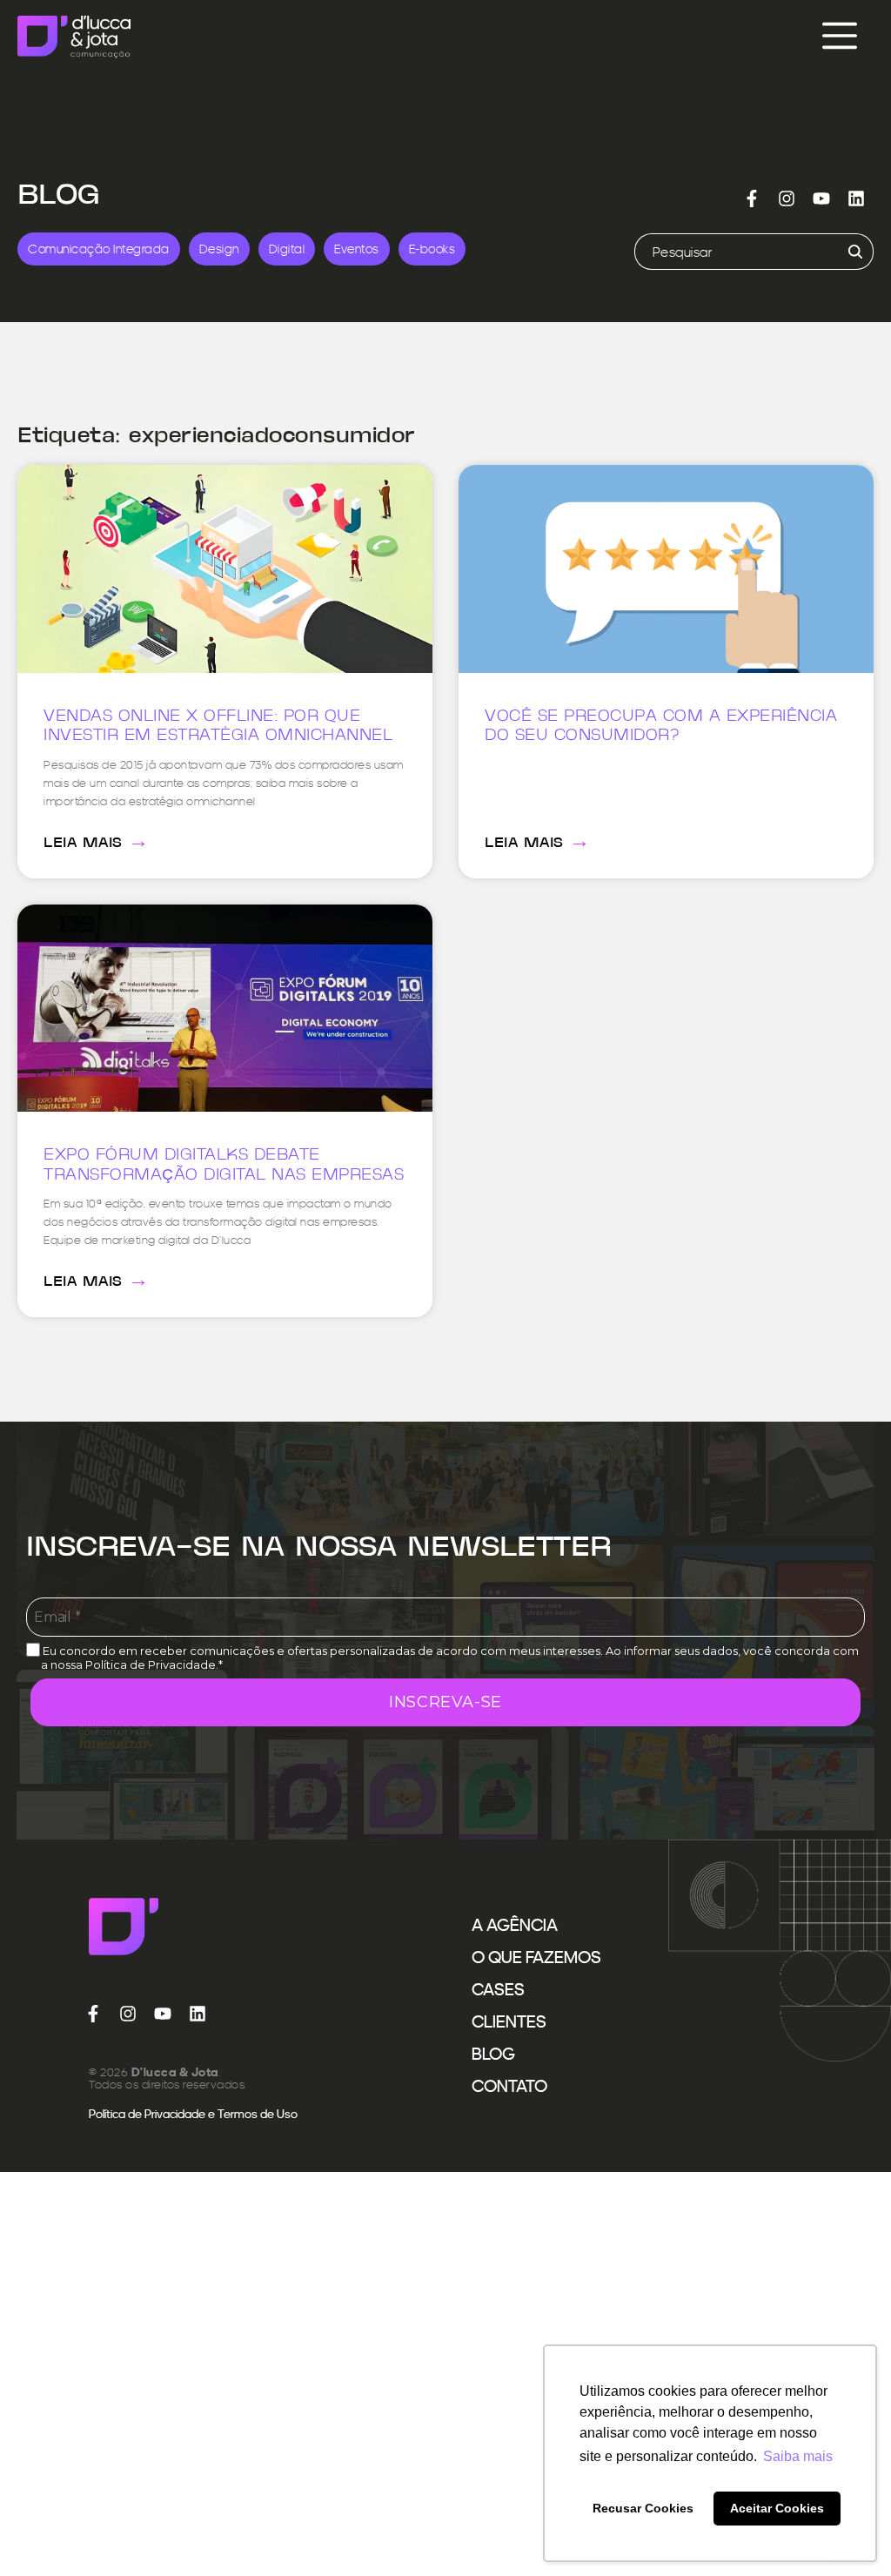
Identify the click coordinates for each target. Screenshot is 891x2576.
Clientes (509, 2021)
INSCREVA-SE (445, 1702)
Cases (498, 1989)
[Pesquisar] (852, 252)
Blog (493, 2054)
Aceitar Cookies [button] (777, 2508)
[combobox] (733, 252)
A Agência (515, 1925)
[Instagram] (787, 198)
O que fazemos (536, 1957)
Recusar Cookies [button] (643, 2508)
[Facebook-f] (752, 198)
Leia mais (97, 842)
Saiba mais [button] (798, 2456)
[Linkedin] (856, 198)
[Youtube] (821, 198)
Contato (509, 2086)
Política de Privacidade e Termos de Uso (193, 2114)
